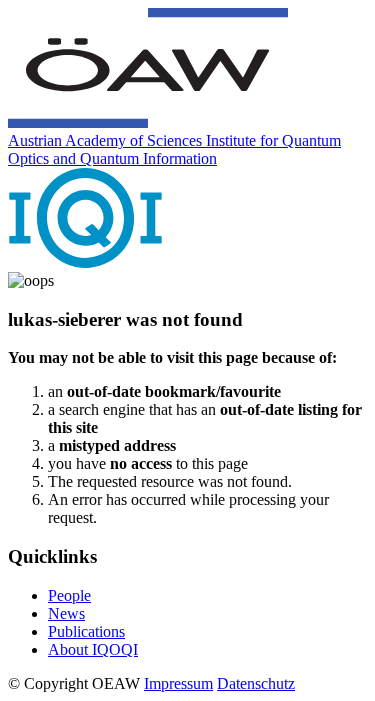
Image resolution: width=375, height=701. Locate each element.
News (66, 613)
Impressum (178, 683)
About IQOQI (93, 649)
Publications (86, 631)
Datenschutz (256, 683)
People (69, 595)
